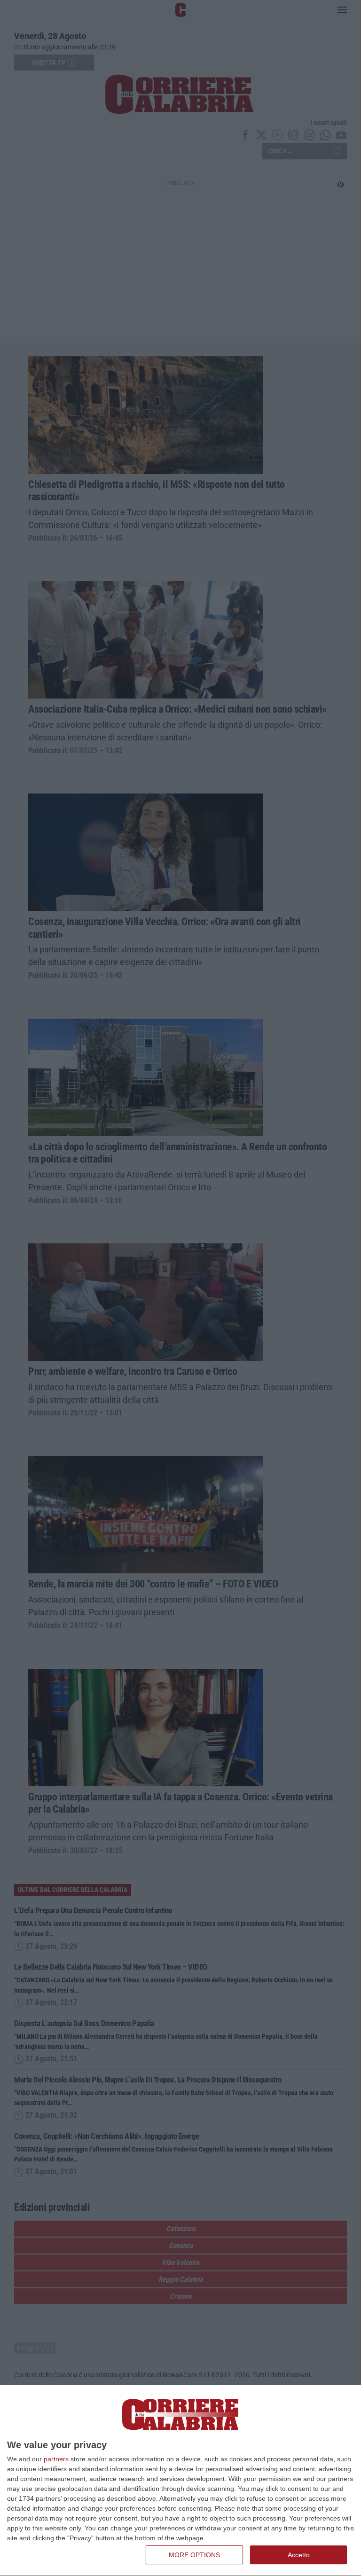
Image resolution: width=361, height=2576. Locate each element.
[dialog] (180, 2481)
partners (56, 2459)
